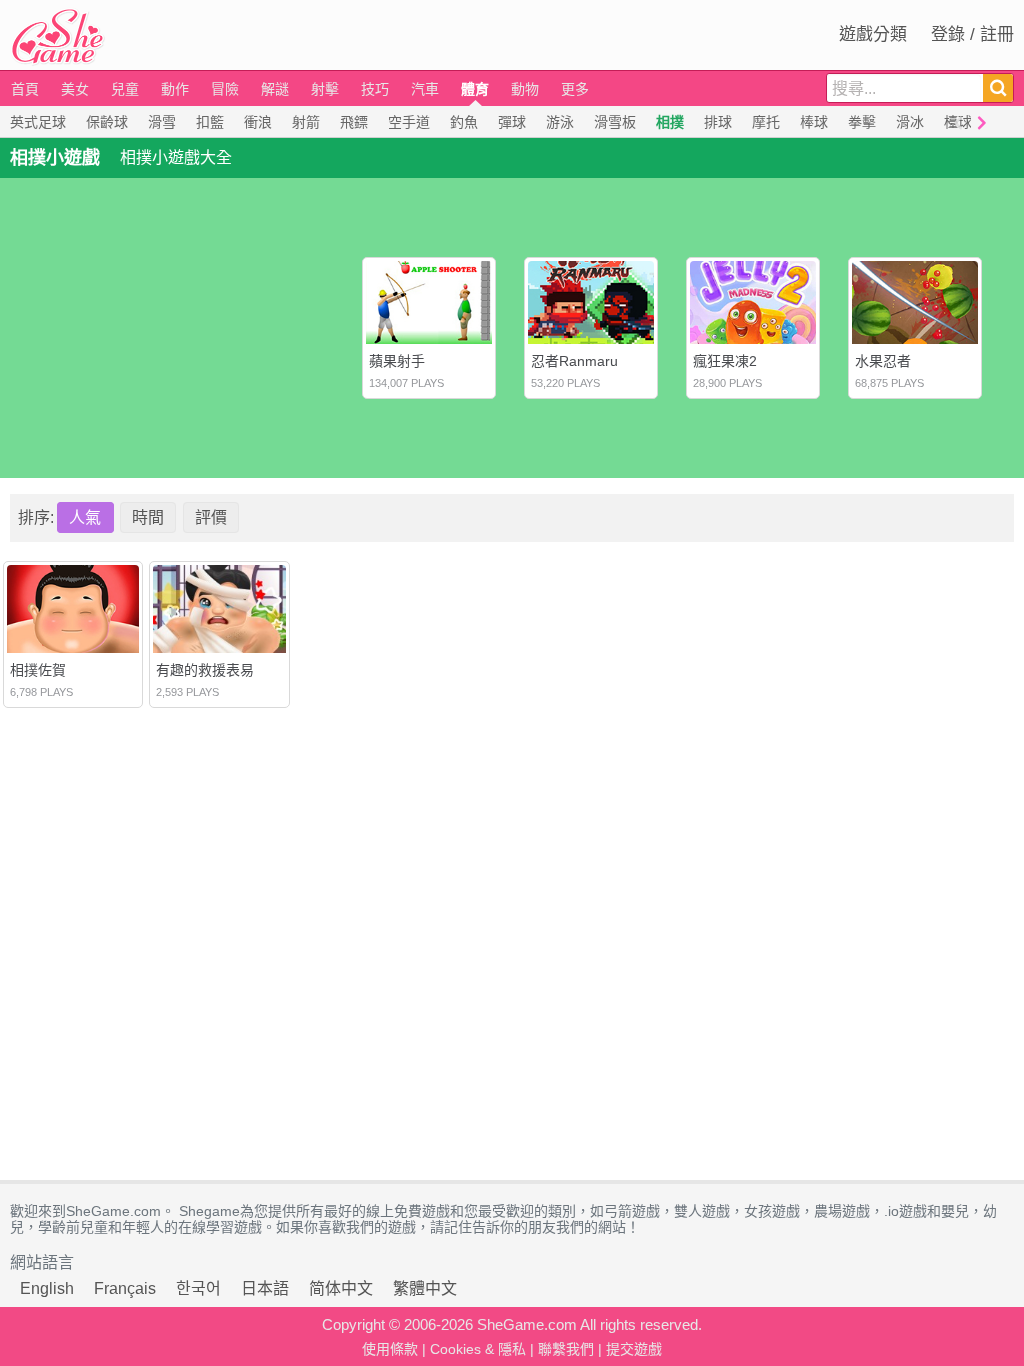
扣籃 (210, 122)
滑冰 (910, 122)
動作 (175, 89)
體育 (475, 89)
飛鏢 (354, 122)
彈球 (512, 122)
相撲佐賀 (38, 670)
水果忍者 (883, 361)
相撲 (670, 122)
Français (125, 1288)
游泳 (560, 122)
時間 (148, 517)
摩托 (766, 122)
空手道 (409, 122)
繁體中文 (425, 1288)
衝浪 (258, 122)
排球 (718, 122)
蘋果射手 (397, 361)
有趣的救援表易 (205, 670)
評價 (211, 517)
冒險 (225, 89)
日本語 (265, 1288)
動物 (525, 89)
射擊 (325, 89)
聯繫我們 (566, 1349)
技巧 (375, 89)
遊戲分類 (873, 34)
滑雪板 (615, 122)
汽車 (425, 89)
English (47, 1288)
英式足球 (38, 122)
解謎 (275, 89)
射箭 (306, 122)
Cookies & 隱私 (478, 1349)
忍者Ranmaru (574, 361)
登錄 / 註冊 (972, 34)
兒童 (125, 89)
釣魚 (464, 122)
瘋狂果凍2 (725, 361)
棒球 (814, 122)
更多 (575, 89)
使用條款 (390, 1349)
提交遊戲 (634, 1349)
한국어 (198, 1288)
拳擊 (862, 122)
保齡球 (107, 122)
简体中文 (341, 1288)
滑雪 (162, 122)
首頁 (25, 89)
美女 (75, 89)
